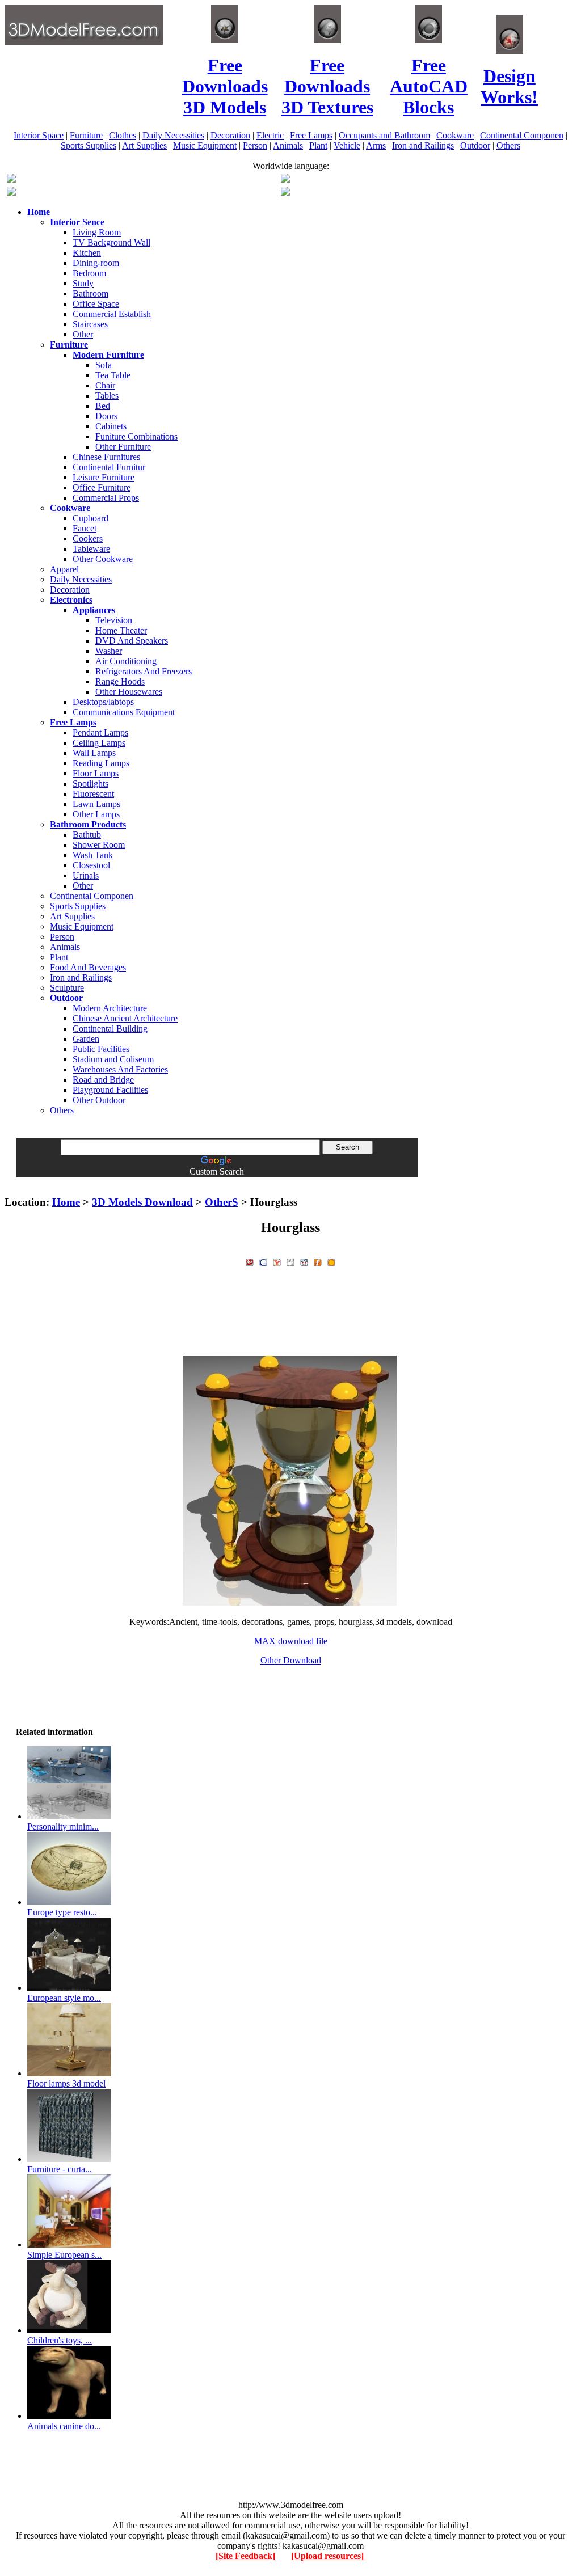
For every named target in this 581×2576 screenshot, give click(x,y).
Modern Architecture (110, 1008)
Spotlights (90, 784)
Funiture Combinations (136, 436)
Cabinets (111, 426)
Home (66, 1202)
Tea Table (113, 375)
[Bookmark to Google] (263, 1261)
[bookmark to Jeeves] (250, 1261)
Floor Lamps (96, 773)
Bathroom (90, 294)
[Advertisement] (290, 1181)
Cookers (88, 539)
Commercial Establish (112, 314)
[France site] (11, 193)
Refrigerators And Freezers (144, 671)
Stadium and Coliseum (113, 1059)
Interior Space (39, 135)
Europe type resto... (62, 1912)
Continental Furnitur (109, 467)
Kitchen (87, 253)
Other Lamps (96, 814)
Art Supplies (144, 145)
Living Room (97, 232)
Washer (109, 651)
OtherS (222, 1202)
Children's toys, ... (60, 2340)
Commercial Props (106, 498)
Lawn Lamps (96, 804)
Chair (105, 385)
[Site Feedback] (245, 2556)
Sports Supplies (89, 145)
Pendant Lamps (100, 732)
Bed (103, 406)
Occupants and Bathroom (384, 135)
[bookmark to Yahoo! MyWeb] (277, 1261)
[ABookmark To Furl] (318, 1261)
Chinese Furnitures (106, 457)
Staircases (90, 324)
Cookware (455, 135)
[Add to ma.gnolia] (331, 1261)
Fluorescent (93, 794)
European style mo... (64, 1998)
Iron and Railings (423, 145)
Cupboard (90, 518)
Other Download (291, 1660)
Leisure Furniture (104, 477)
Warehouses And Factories (120, 1069)
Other (83, 334)
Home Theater (121, 630)
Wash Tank (93, 855)
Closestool (91, 865)
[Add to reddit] (304, 1261)
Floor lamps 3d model (66, 2083)
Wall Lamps (94, 753)
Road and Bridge (103, 1080)
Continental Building (110, 1029)
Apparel (64, 569)
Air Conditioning (126, 661)
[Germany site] (285, 193)
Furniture (86, 135)
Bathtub (87, 835)
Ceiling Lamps (99, 743)
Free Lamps (311, 135)
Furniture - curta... (60, 2169)
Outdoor (475, 145)
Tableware (91, 549)
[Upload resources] (329, 2556)
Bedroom (89, 273)
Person (255, 145)
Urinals (86, 875)
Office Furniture (102, 487)
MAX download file (291, 1641)
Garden (86, 1039)
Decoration (230, 135)
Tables (107, 396)
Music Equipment (205, 145)
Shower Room (99, 845)
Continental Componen (522, 135)
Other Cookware (103, 559)
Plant (318, 145)
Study (83, 283)
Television (114, 620)
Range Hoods (120, 681)
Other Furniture (123, 447)
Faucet (85, 528)
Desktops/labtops (103, 702)
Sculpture (67, 988)
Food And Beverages (88, 967)
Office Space (96, 304)
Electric (270, 135)
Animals (288, 145)
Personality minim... (63, 1827)
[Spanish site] (285, 180)
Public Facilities (101, 1049)
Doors (106, 416)
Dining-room (96, 263)
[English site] (11, 180)
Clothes (123, 135)
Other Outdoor (99, 1100)
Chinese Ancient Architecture (125, 1018)
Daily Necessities (173, 135)
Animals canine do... (64, 2426)
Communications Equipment (124, 712)
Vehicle (347, 145)
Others (508, 145)
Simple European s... (64, 2255)
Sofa (104, 365)
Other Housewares (129, 692)
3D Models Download (142, 1202)
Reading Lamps (101, 763)
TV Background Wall (111, 242)
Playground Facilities (110, 1090)
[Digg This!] (290, 1261)
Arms (376, 145)
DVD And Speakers (132, 641)
